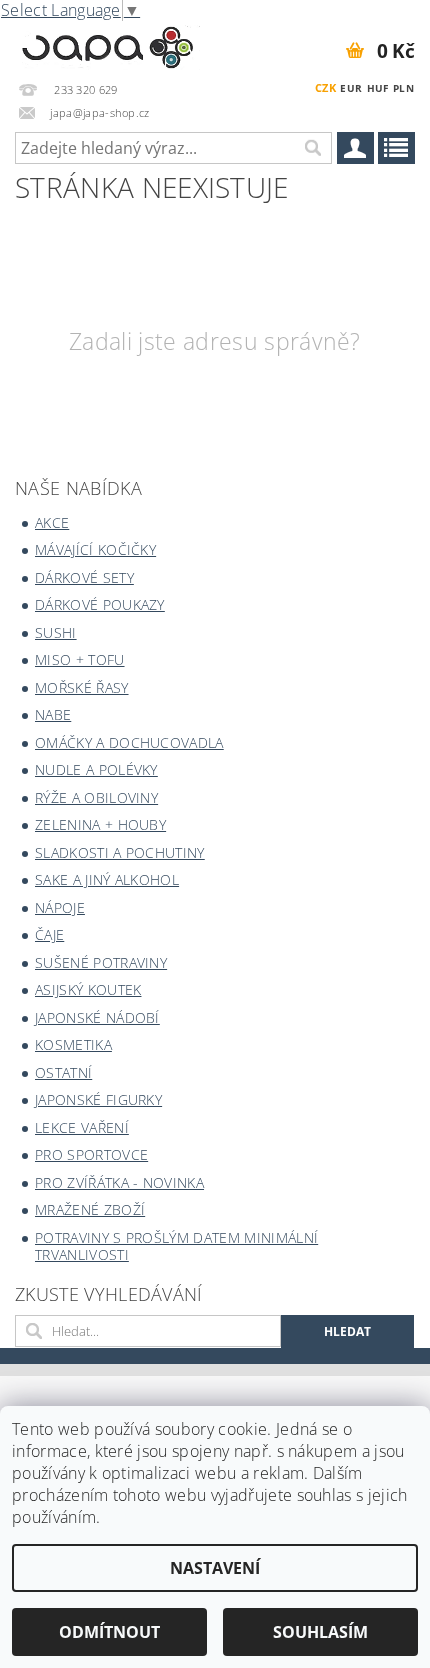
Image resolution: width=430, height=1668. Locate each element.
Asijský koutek (88, 989)
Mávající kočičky (95, 549)
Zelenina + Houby (100, 824)
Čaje (49, 934)
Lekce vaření (82, 1127)
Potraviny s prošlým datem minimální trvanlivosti (176, 1246)
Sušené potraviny (101, 962)
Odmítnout (109, 1632)
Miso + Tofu (80, 659)
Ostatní (63, 1072)
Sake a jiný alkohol (107, 879)
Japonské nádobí (97, 1017)
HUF (378, 88)
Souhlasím (320, 1632)
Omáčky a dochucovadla (129, 742)
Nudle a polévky (96, 769)
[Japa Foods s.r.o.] (107, 44)
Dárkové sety (84, 577)
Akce (52, 522)
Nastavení (215, 1568)
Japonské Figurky (98, 1099)
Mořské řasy (82, 687)
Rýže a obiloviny (96, 797)
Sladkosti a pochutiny (120, 852)
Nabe (53, 714)
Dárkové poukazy (100, 604)
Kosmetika (73, 1044)
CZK (325, 87)
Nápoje (60, 907)
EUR (351, 88)
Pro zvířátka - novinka (119, 1182)
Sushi (56, 632)
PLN (403, 88)
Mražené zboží (90, 1209)
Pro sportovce (91, 1154)
